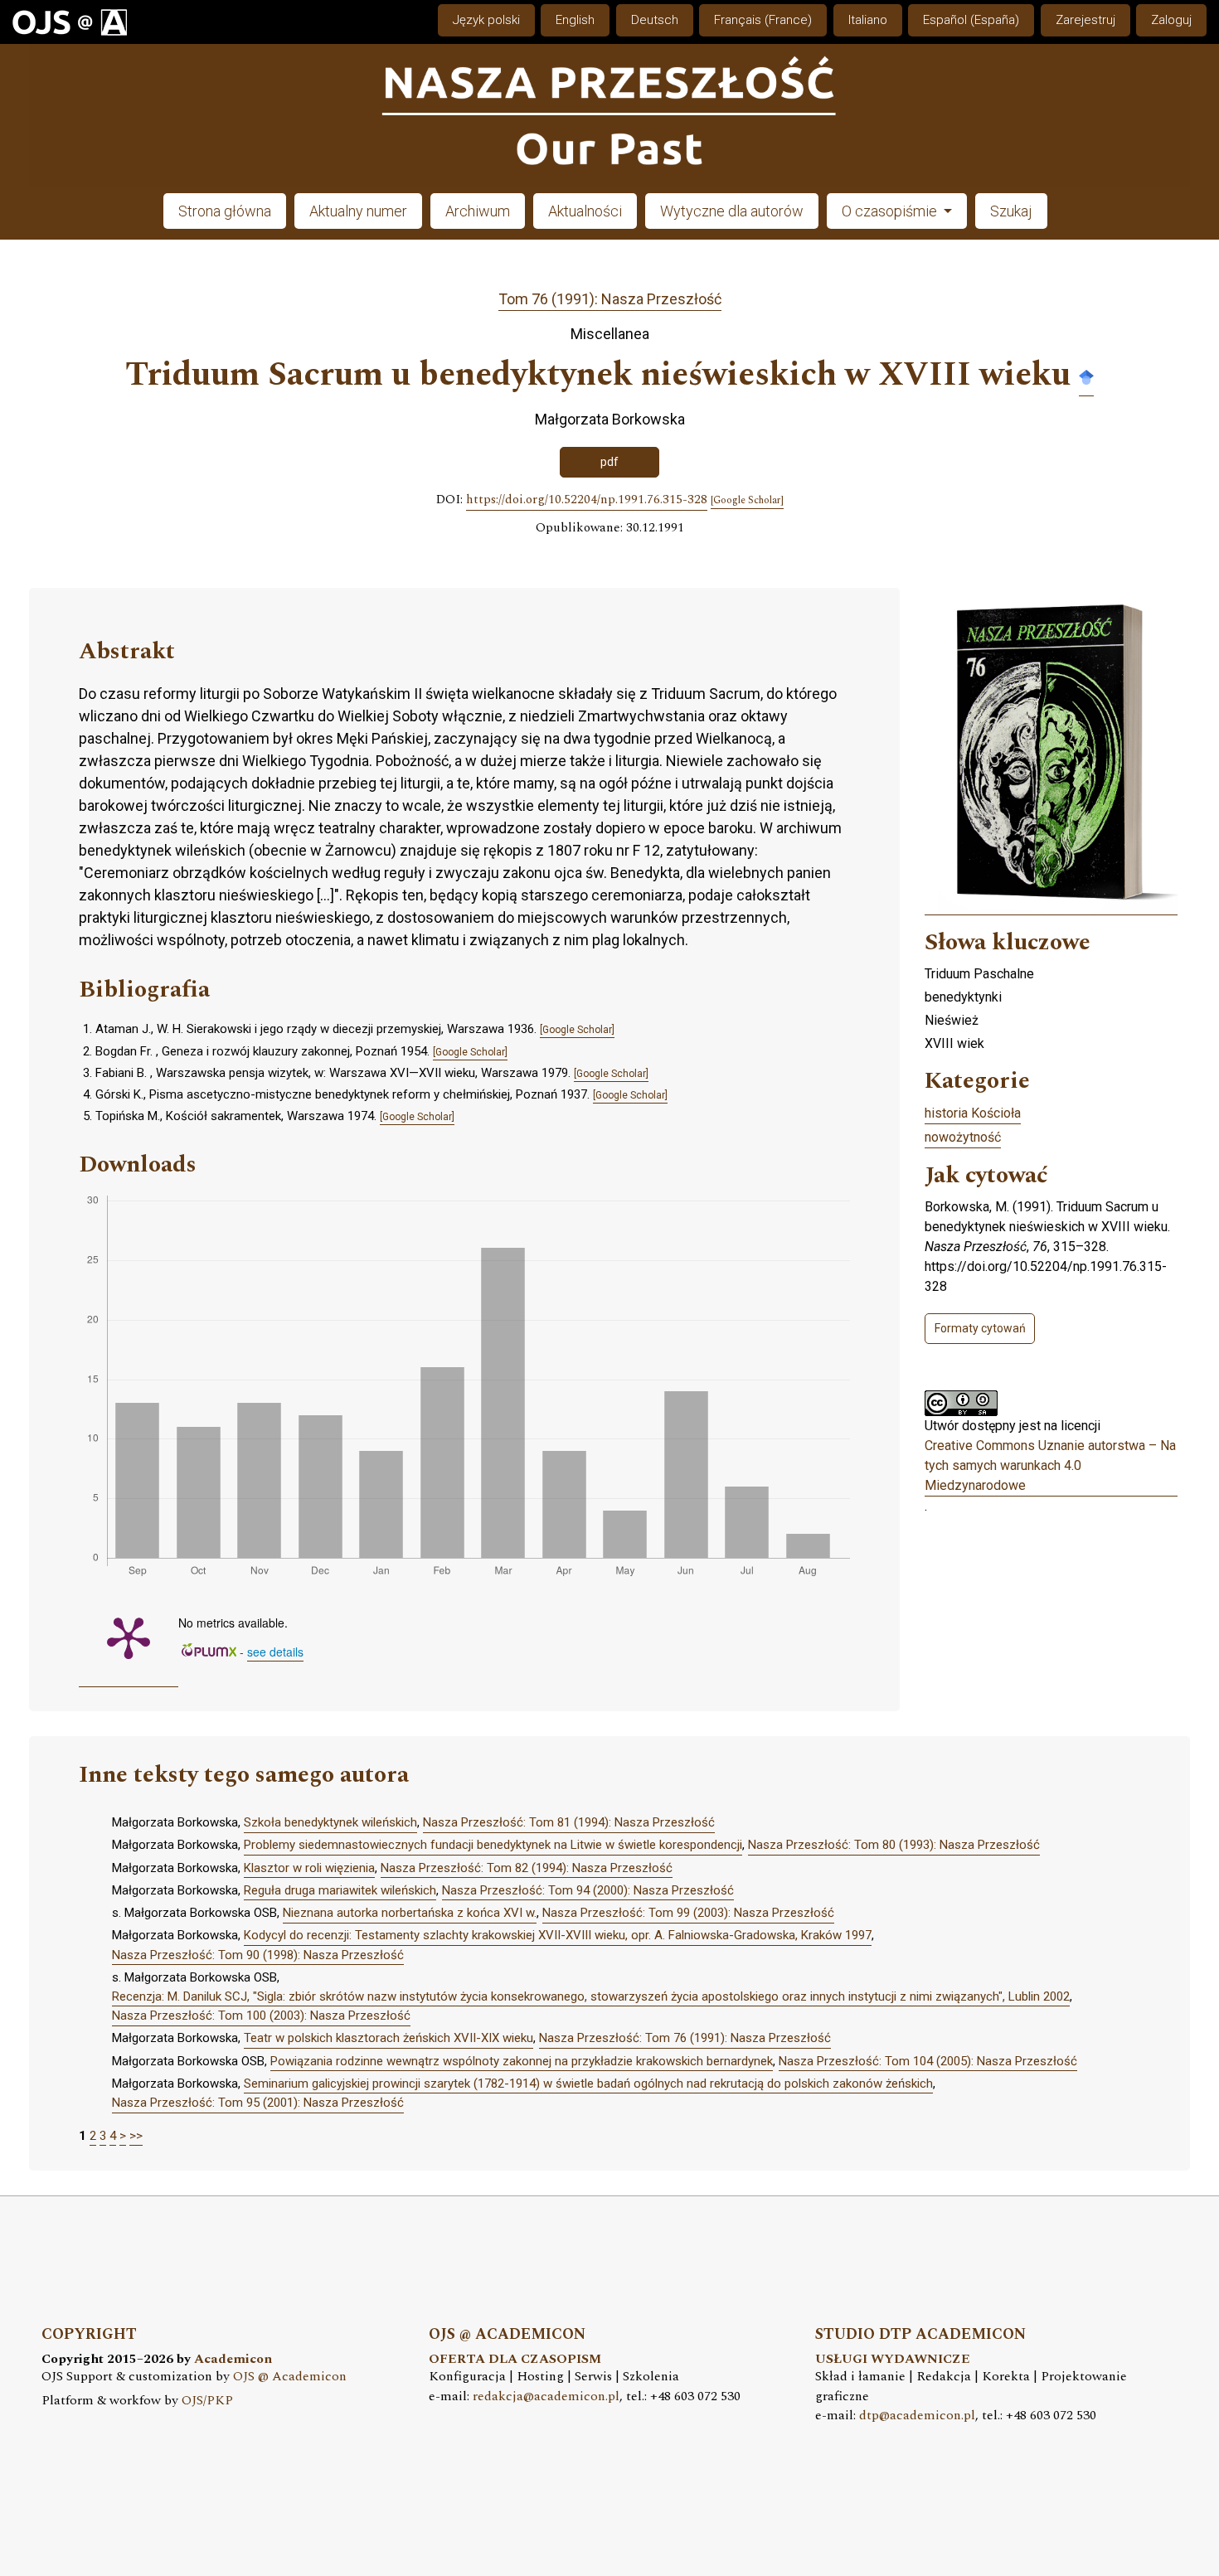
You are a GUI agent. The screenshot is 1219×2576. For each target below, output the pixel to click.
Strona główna (225, 211)
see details (275, 1652)
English (575, 20)
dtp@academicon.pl (917, 2416)
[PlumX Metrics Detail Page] (129, 1637)
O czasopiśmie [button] (891, 211)
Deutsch (655, 20)
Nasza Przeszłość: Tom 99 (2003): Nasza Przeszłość (688, 1913)
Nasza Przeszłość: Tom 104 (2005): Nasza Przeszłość (928, 2061)
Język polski (486, 20)
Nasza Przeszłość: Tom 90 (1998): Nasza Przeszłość (258, 1955)
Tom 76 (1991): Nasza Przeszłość (610, 299)
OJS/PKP (207, 2401)
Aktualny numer (358, 211)
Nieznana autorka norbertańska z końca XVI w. (410, 1913)
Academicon (233, 2359)
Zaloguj (1171, 20)
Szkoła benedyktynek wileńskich (330, 1822)
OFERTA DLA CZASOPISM (515, 2359)
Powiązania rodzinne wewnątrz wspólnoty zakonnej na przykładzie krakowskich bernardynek (522, 2061)
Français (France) (763, 20)
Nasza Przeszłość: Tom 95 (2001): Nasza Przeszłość (258, 2103)
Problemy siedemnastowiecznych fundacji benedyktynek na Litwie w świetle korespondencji (493, 1845)
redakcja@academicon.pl (546, 2397)
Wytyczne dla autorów (732, 211)
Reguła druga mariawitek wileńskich (340, 1890)
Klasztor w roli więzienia (309, 1868)
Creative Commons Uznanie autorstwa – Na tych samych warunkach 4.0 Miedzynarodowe (1050, 1465)
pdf (609, 462)
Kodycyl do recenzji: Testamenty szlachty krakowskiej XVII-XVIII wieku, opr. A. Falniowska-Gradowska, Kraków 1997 (558, 1935)
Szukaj (1011, 211)
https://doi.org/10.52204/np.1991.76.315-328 (587, 500)
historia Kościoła (973, 1113)
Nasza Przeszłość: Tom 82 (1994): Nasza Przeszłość (527, 1868)
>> (136, 2136)
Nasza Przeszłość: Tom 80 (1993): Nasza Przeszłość (894, 1845)
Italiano (868, 20)
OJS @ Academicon (290, 2377)
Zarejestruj (1085, 20)
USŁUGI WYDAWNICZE (893, 2359)
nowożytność (963, 1137)
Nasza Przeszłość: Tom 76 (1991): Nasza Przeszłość (685, 2038)
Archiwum (478, 211)
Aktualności (585, 211)
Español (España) (971, 20)
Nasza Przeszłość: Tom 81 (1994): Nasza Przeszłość (569, 1822)
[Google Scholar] (1086, 376)
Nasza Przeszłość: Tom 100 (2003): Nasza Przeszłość (261, 2016)
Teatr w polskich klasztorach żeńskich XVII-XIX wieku (389, 2038)
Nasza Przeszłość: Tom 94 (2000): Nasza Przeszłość (588, 1890)
